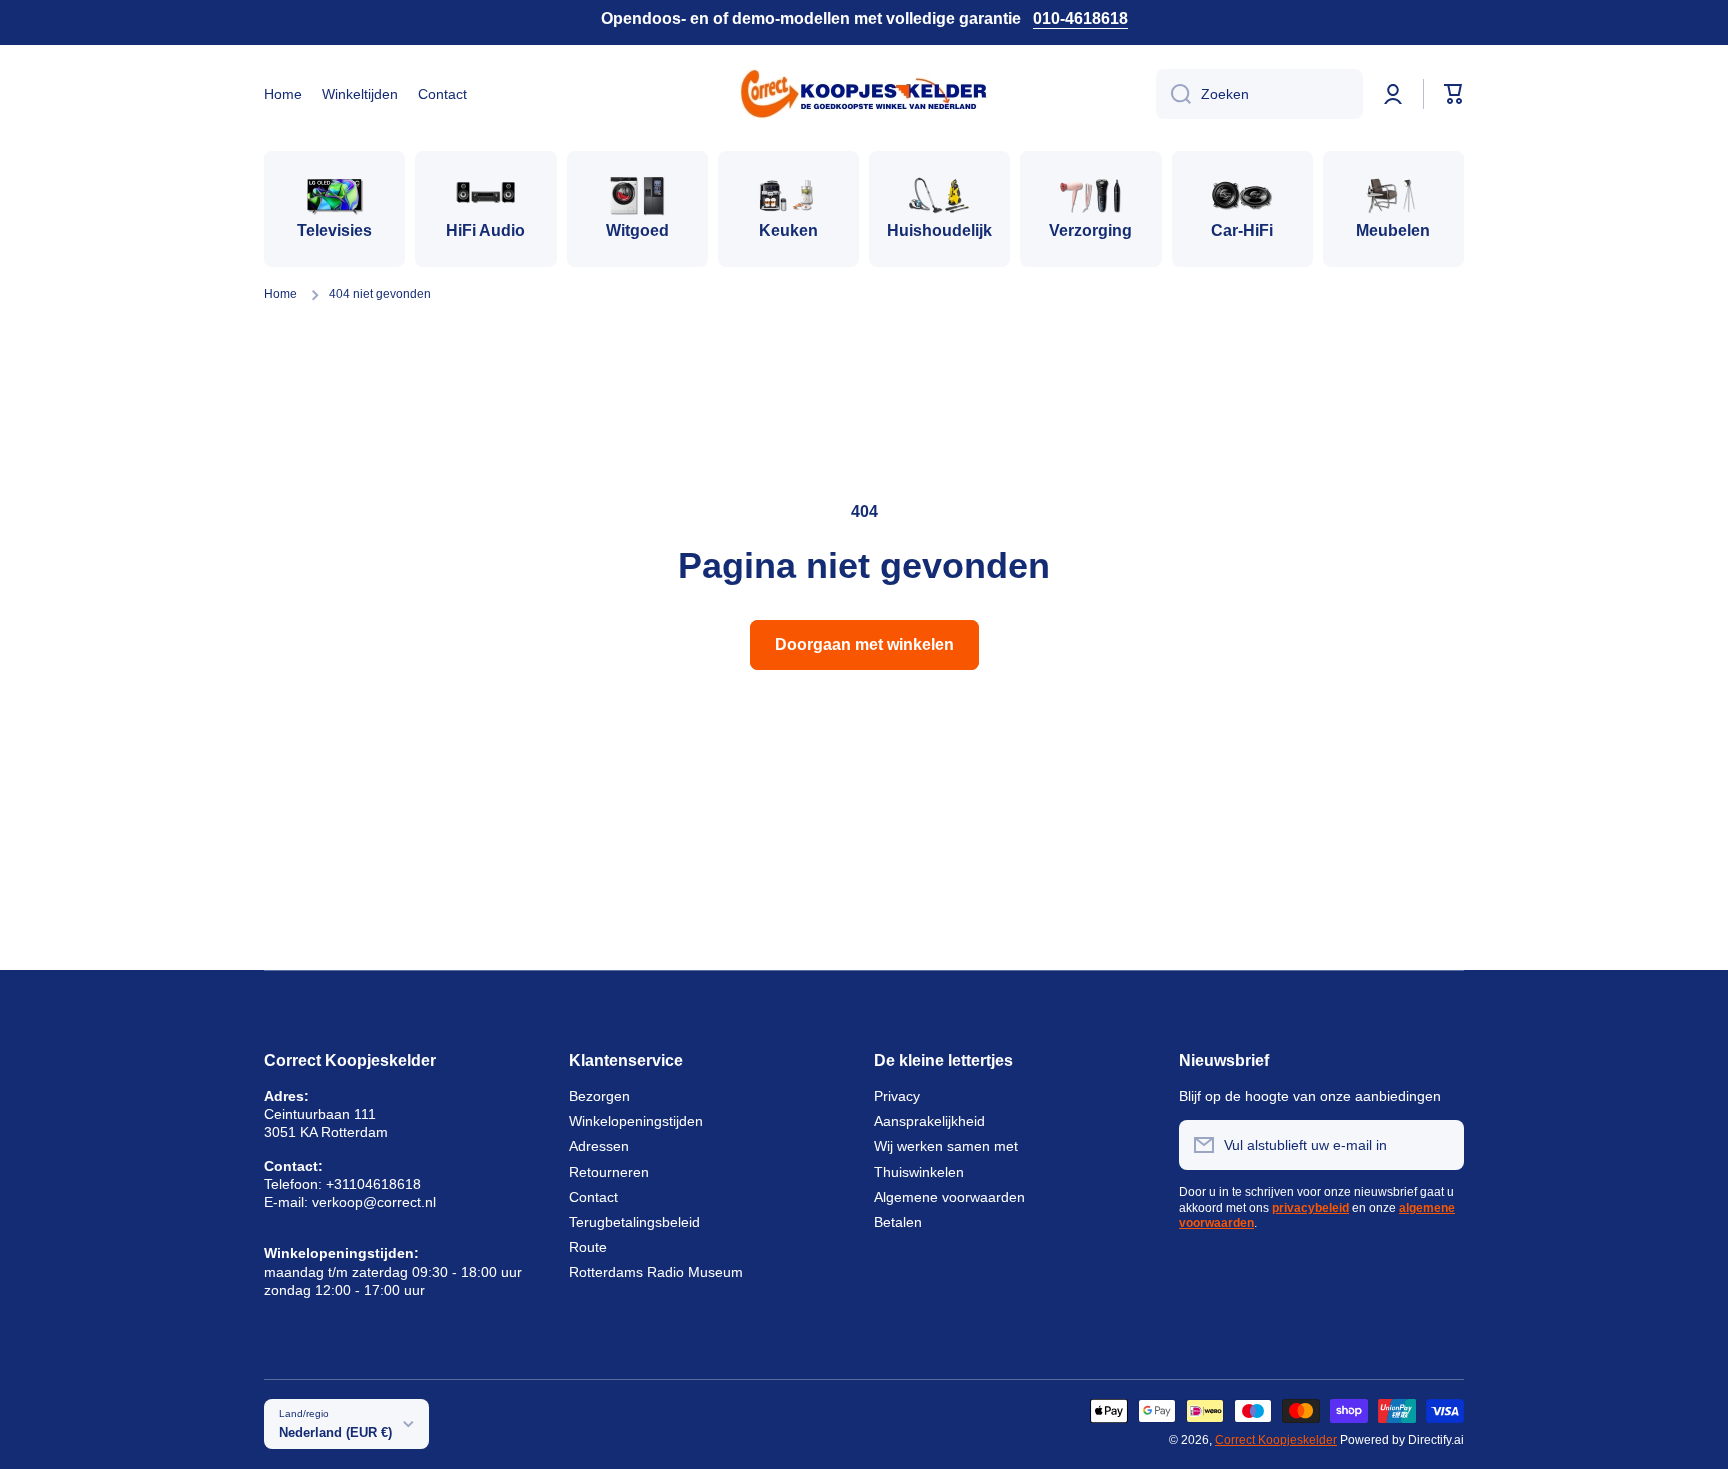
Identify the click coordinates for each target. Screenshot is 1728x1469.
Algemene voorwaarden (949, 1197)
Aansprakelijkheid (929, 1121)
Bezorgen (599, 1096)
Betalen (898, 1222)
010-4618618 (1080, 18)
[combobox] (1259, 94)
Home (280, 294)
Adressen (599, 1146)
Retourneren (609, 1172)
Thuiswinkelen (919, 1172)
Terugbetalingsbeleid (634, 1222)
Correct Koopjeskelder (1276, 1440)
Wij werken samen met (946, 1146)
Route (588, 1247)
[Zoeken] (1173, 94)
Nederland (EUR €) (335, 1432)
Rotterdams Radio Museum (656, 1272)
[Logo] (864, 94)
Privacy (897, 1096)
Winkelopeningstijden (636, 1121)
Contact (593, 1197)
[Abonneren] (1439, 1145)
